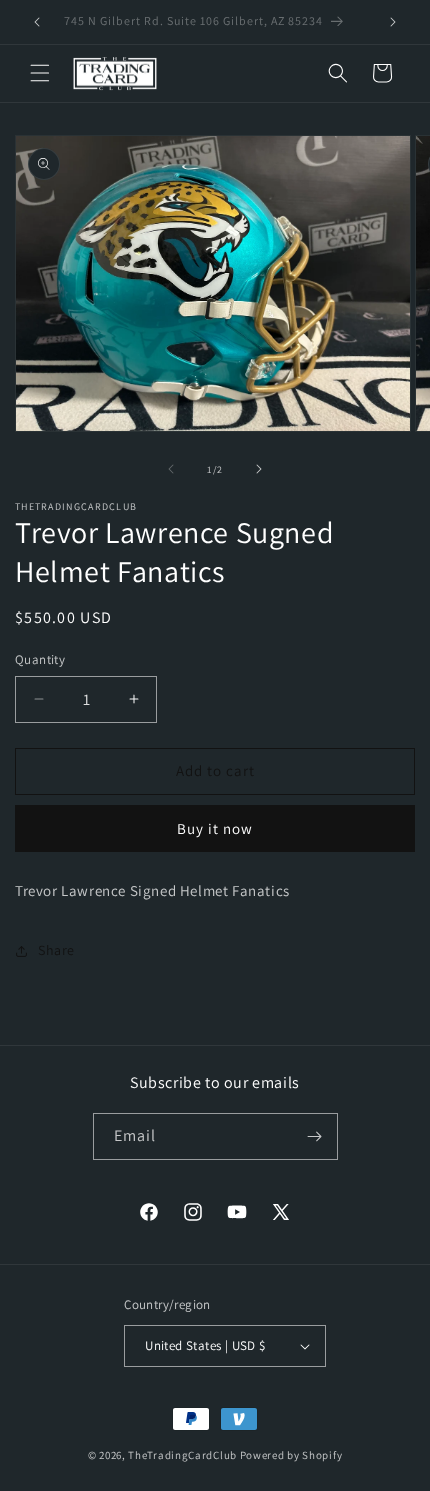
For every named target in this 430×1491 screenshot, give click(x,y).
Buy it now (215, 828)
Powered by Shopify (291, 1455)
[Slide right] (259, 469)
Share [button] (56, 950)
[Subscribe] (315, 1136)
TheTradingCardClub (182, 1455)
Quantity (40, 659)
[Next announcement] (393, 22)
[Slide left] (171, 469)
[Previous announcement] (37, 22)
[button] (40, 73)
